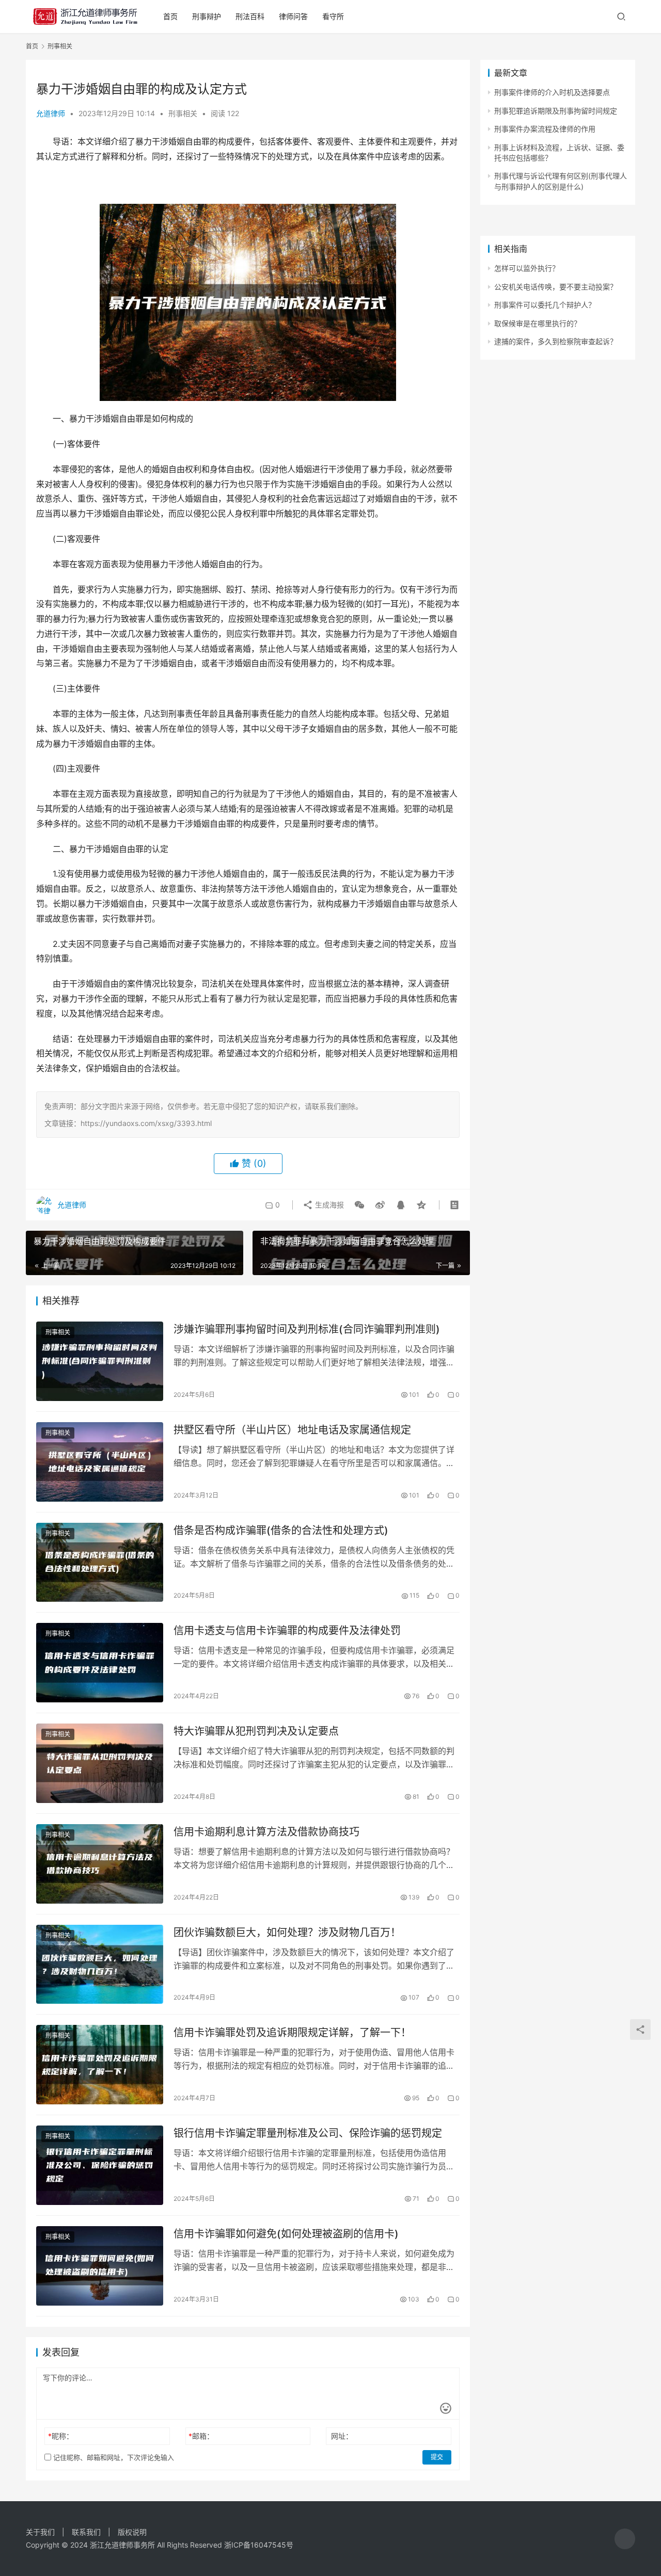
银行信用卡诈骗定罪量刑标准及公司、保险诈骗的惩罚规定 (308, 2133)
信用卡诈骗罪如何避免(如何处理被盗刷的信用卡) (286, 2234)
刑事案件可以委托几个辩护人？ (545, 305)
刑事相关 (183, 113)
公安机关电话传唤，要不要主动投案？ (556, 287)
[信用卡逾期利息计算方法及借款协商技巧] (100, 1864)
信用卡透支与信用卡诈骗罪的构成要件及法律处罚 (287, 1631)
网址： (342, 2436)
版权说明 (132, 2532)
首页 (170, 16)
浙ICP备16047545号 (259, 2545)
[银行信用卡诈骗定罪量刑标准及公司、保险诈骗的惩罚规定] (100, 2165)
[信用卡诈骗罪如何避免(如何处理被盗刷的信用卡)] (100, 2266)
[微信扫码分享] (359, 1205)
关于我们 (40, 2532)
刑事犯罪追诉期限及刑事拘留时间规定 (556, 111)
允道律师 (51, 113)
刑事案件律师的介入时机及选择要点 (552, 92)
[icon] (625, 2539)
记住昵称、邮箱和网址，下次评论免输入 (113, 2457)
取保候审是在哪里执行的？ (538, 323)
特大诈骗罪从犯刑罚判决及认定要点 (256, 1731)
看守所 (333, 16)
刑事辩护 (207, 16)
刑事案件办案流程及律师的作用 (545, 129)
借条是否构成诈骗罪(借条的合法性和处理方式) (281, 1531)
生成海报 (328, 1205)
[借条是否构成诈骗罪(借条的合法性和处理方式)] (100, 1563)
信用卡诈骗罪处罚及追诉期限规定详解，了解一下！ (292, 2033)
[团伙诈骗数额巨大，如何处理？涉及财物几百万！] (100, 1965)
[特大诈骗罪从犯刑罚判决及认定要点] (100, 1763)
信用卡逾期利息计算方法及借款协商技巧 (266, 1832)
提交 (437, 2457)
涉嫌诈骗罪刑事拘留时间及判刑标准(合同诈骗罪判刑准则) (307, 1329)
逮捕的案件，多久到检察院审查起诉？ (556, 341)
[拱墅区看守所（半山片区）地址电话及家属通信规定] (100, 1462)
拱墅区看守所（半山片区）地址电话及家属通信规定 (292, 1430)
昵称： (61, 2436)
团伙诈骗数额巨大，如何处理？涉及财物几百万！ (287, 1933)
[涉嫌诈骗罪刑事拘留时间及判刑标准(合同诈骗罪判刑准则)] (100, 1361)
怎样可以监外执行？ (527, 268)
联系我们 (86, 2532)
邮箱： (201, 2436)
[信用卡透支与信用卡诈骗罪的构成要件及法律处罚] (100, 1663)
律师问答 (293, 16)
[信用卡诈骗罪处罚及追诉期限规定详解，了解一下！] (100, 2065)
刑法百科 (250, 16)
